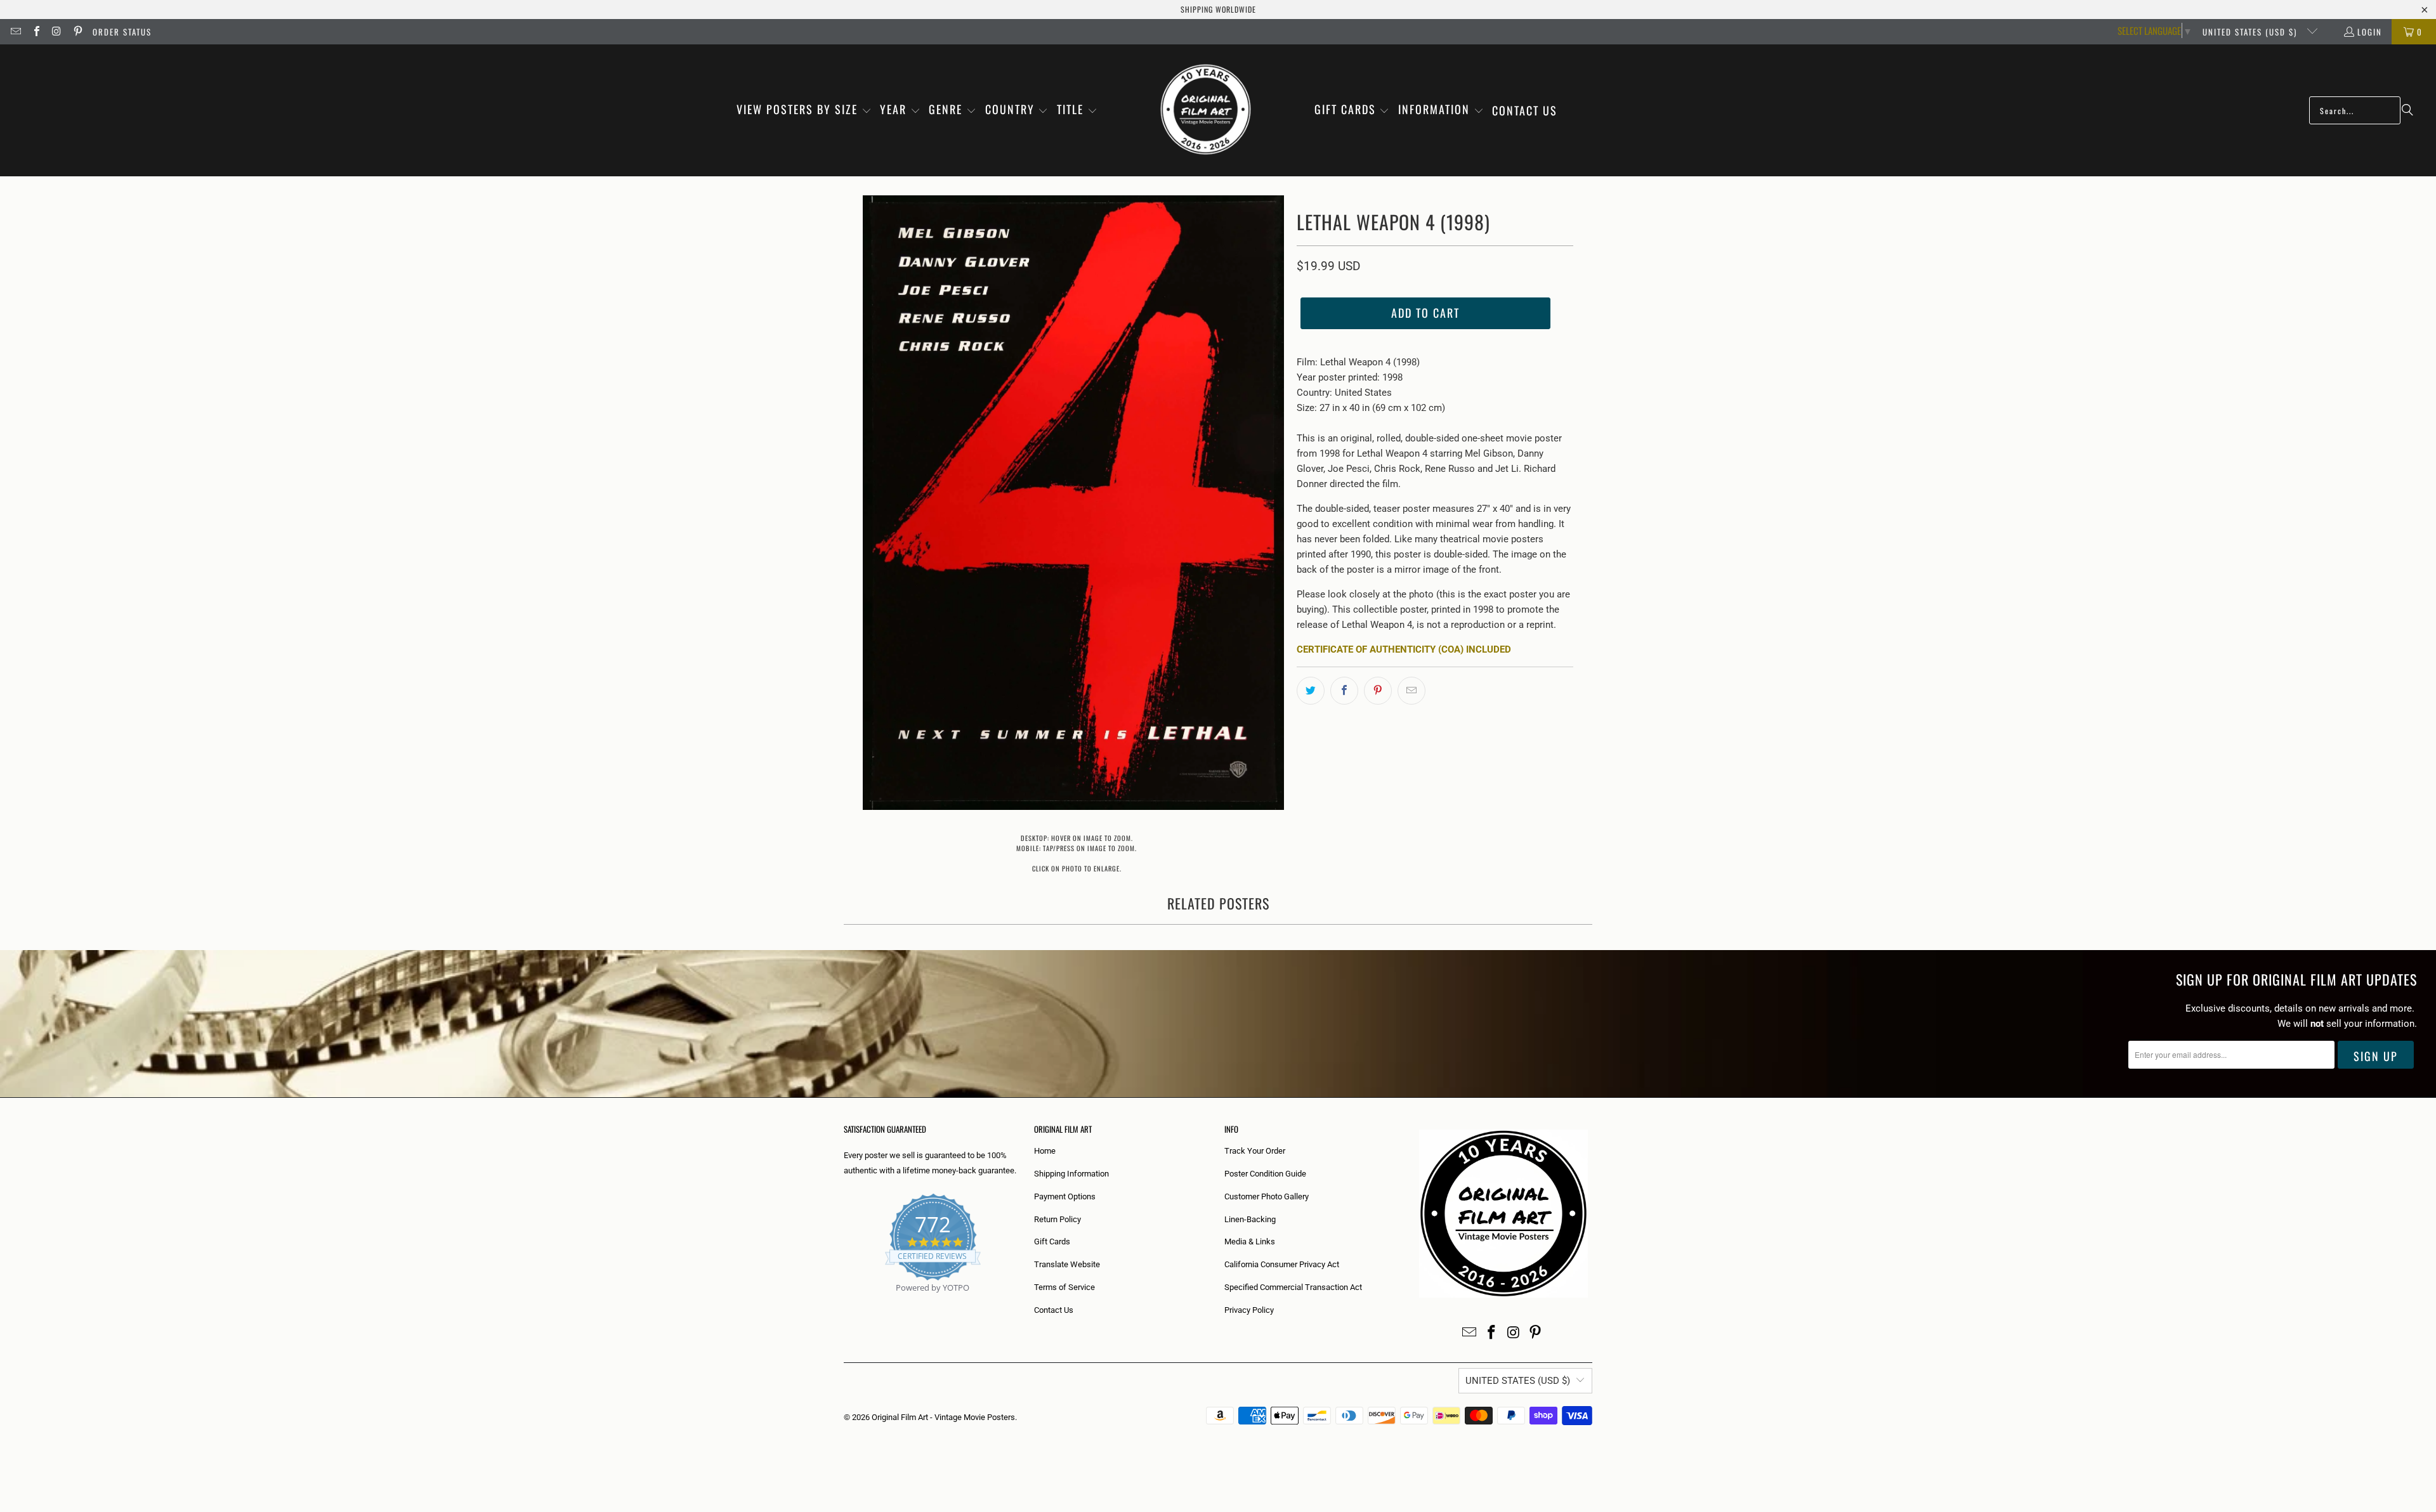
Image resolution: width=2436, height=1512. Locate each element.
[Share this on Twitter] (1311, 691)
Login (2370, 32)
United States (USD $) (2251, 32)
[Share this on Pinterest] (1378, 691)
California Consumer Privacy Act (1282, 1264)
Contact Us (1054, 1310)
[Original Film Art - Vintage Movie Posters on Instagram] (56, 32)
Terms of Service (1064, 1287)
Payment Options (1065, 1196)
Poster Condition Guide (1265, 1174)
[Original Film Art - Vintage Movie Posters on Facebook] (36, 32)
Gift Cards (1052, 1242)
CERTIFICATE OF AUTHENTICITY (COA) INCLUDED (1404, 649)
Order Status (122, 32)
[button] (804, 110)
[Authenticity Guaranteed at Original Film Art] (845, 1302)
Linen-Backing (1250, 1219)
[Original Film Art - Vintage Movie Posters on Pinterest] (77, 32)
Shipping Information (1071, 1174)
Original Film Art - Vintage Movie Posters (943, 1417)
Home (1045, 1151)
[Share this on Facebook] (1344, 691)
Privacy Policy (1249, 1310)
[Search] (2407, 110)
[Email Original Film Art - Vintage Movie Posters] (15, 32)
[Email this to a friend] (1411, 691)
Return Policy (1058, 1219)
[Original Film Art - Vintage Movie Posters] (1206, 110)
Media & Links (1250, 1242)
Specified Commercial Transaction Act (1293, 1287)
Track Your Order (1255, 1151)
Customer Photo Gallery (1267, 1196)
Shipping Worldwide (1218, 9)
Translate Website (1067, 1264)
